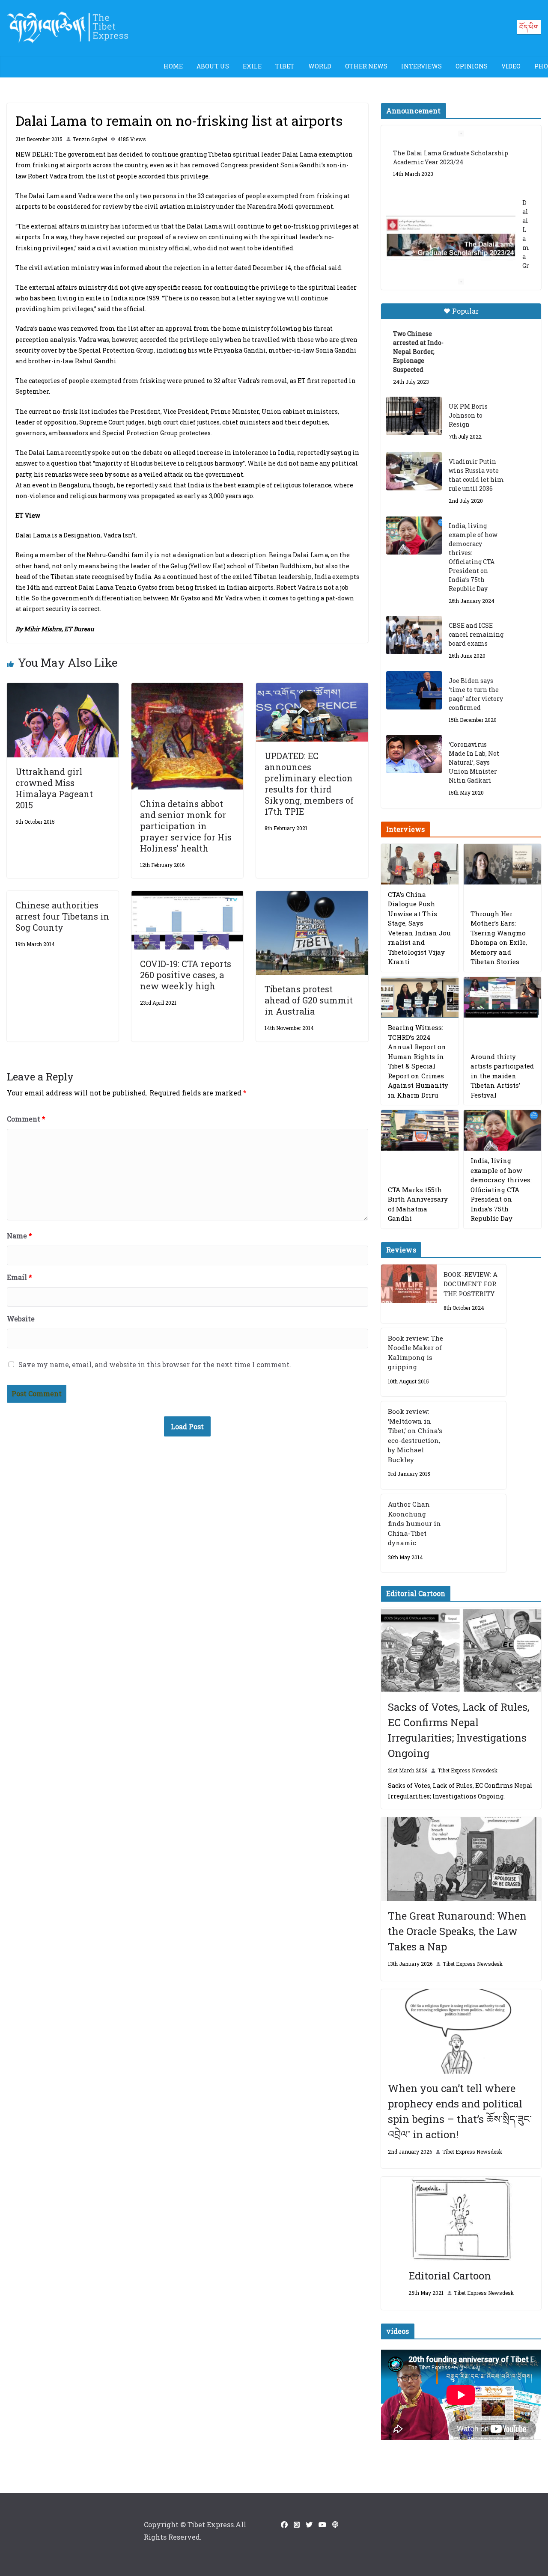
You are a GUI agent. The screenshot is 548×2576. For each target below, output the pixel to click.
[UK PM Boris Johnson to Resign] (414, 416)
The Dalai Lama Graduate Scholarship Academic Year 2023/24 (451, 157)
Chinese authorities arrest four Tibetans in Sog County (62, 916)
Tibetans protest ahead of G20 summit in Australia (309, 1000)
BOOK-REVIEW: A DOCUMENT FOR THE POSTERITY (471, 1284)
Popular (465, 311)
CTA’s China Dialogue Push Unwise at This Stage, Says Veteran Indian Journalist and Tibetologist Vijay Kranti (419, 928)
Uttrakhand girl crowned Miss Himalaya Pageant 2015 (54, 788)
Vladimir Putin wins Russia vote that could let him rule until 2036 (476, 475)
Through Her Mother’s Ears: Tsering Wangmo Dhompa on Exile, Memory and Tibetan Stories (499, 938)
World (320, 66)
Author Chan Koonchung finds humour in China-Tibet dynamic (414, 1523)
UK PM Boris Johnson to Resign (468, 415)
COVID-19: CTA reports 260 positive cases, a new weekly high (186, 975)
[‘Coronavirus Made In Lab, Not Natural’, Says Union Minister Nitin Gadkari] (414, 754)
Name (19, 1236)
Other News (366, 66)
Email (19, 1277)
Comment (26, 1119)
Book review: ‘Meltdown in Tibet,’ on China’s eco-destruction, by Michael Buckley (415, 1435)
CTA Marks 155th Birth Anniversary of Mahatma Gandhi (418, 1204)
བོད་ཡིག (529, 27)
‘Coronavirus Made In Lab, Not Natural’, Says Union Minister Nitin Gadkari (474, 762)
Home (173, 66)
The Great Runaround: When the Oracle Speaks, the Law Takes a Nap (457, 1931)
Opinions (472, 66)
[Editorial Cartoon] (461, 2219)
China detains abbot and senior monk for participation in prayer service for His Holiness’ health (186, 826)
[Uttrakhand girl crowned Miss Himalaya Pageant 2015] (63, 689)
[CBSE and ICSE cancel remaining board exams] (414, 635)
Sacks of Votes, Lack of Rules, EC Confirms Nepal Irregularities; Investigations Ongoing (459, 1730)
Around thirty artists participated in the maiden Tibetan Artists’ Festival (502, 1076)
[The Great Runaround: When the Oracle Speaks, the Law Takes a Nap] (461, 1859)
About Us (213, 66)
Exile (252, 66)
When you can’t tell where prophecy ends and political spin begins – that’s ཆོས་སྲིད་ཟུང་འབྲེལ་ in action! (460, 2111)
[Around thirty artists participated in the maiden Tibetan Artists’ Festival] (502, 997)
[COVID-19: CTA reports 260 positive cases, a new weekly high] (187, 897)
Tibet (285, 66)
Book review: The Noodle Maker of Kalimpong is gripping (415, 1353)
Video (511, 66)
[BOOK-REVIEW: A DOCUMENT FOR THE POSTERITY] (409, 1294)
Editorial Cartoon (450, 2276)
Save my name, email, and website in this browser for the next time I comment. (155, 1364)
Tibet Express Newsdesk (468, 1770)
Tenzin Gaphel (90, 139)
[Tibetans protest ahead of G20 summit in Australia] (312, 897)
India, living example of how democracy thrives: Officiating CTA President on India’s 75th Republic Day (473, 557)
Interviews (421, 66)
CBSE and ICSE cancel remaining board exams (476, 634)
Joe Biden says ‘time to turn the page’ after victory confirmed (476, 694)
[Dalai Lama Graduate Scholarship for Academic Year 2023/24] (451, 238)
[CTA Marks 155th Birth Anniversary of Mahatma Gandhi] (420, 1130)
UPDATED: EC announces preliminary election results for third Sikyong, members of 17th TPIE (309, 783)
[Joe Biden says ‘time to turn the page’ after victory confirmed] (414, 690)
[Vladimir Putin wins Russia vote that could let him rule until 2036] (414, 471)
